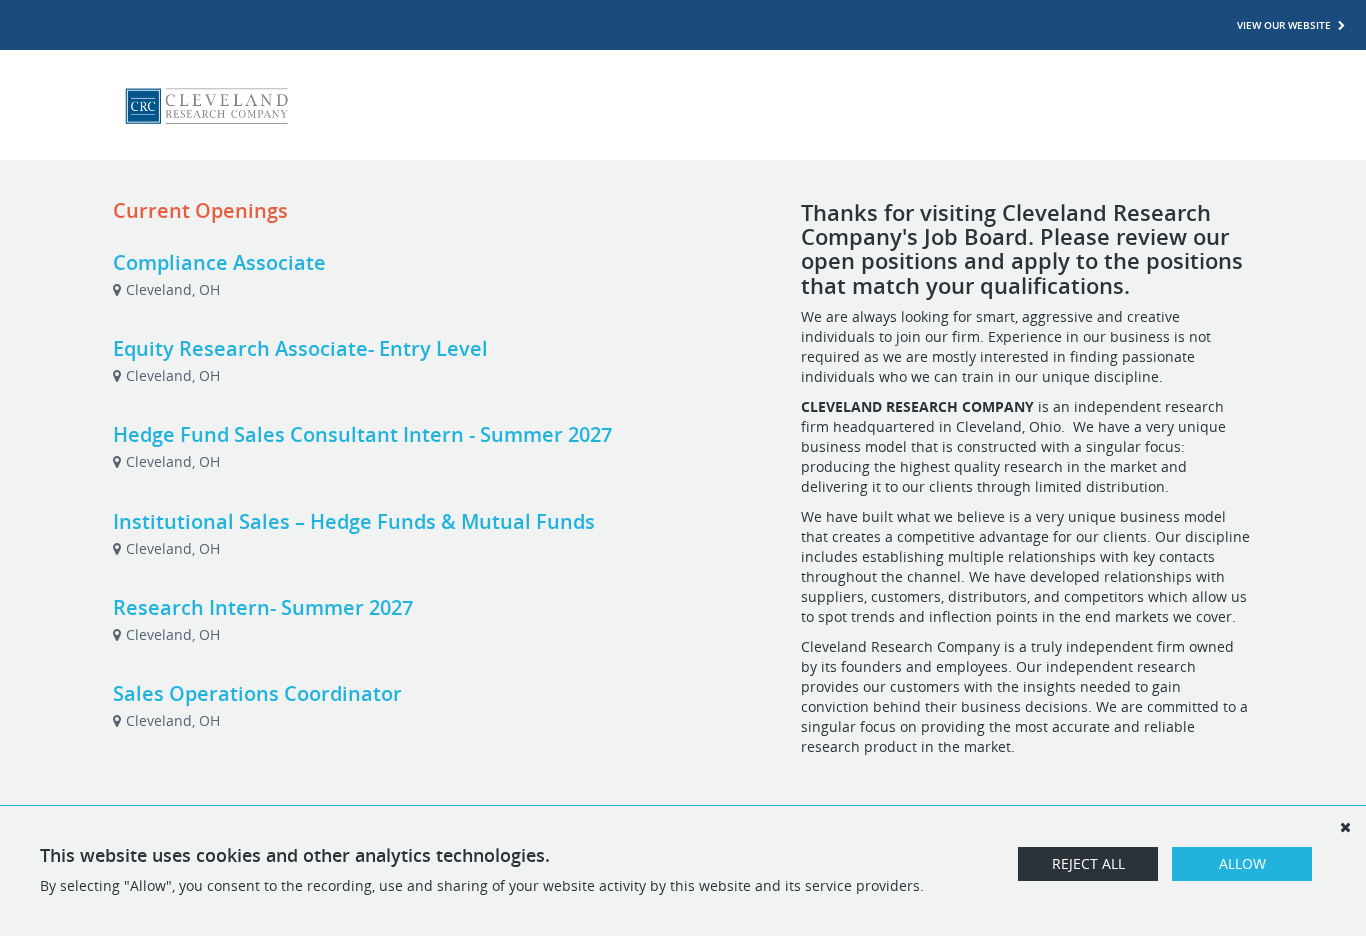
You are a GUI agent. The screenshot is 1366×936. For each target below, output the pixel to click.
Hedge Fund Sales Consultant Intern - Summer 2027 (362, 434)
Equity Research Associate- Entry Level (300, 348)
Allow (1242, 863)
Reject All (1088, 863)
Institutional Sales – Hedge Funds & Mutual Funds (354, 521)
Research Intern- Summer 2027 (263, 607)
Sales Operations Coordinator (257, 693)
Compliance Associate (219, 262)
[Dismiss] (1345, 827)
